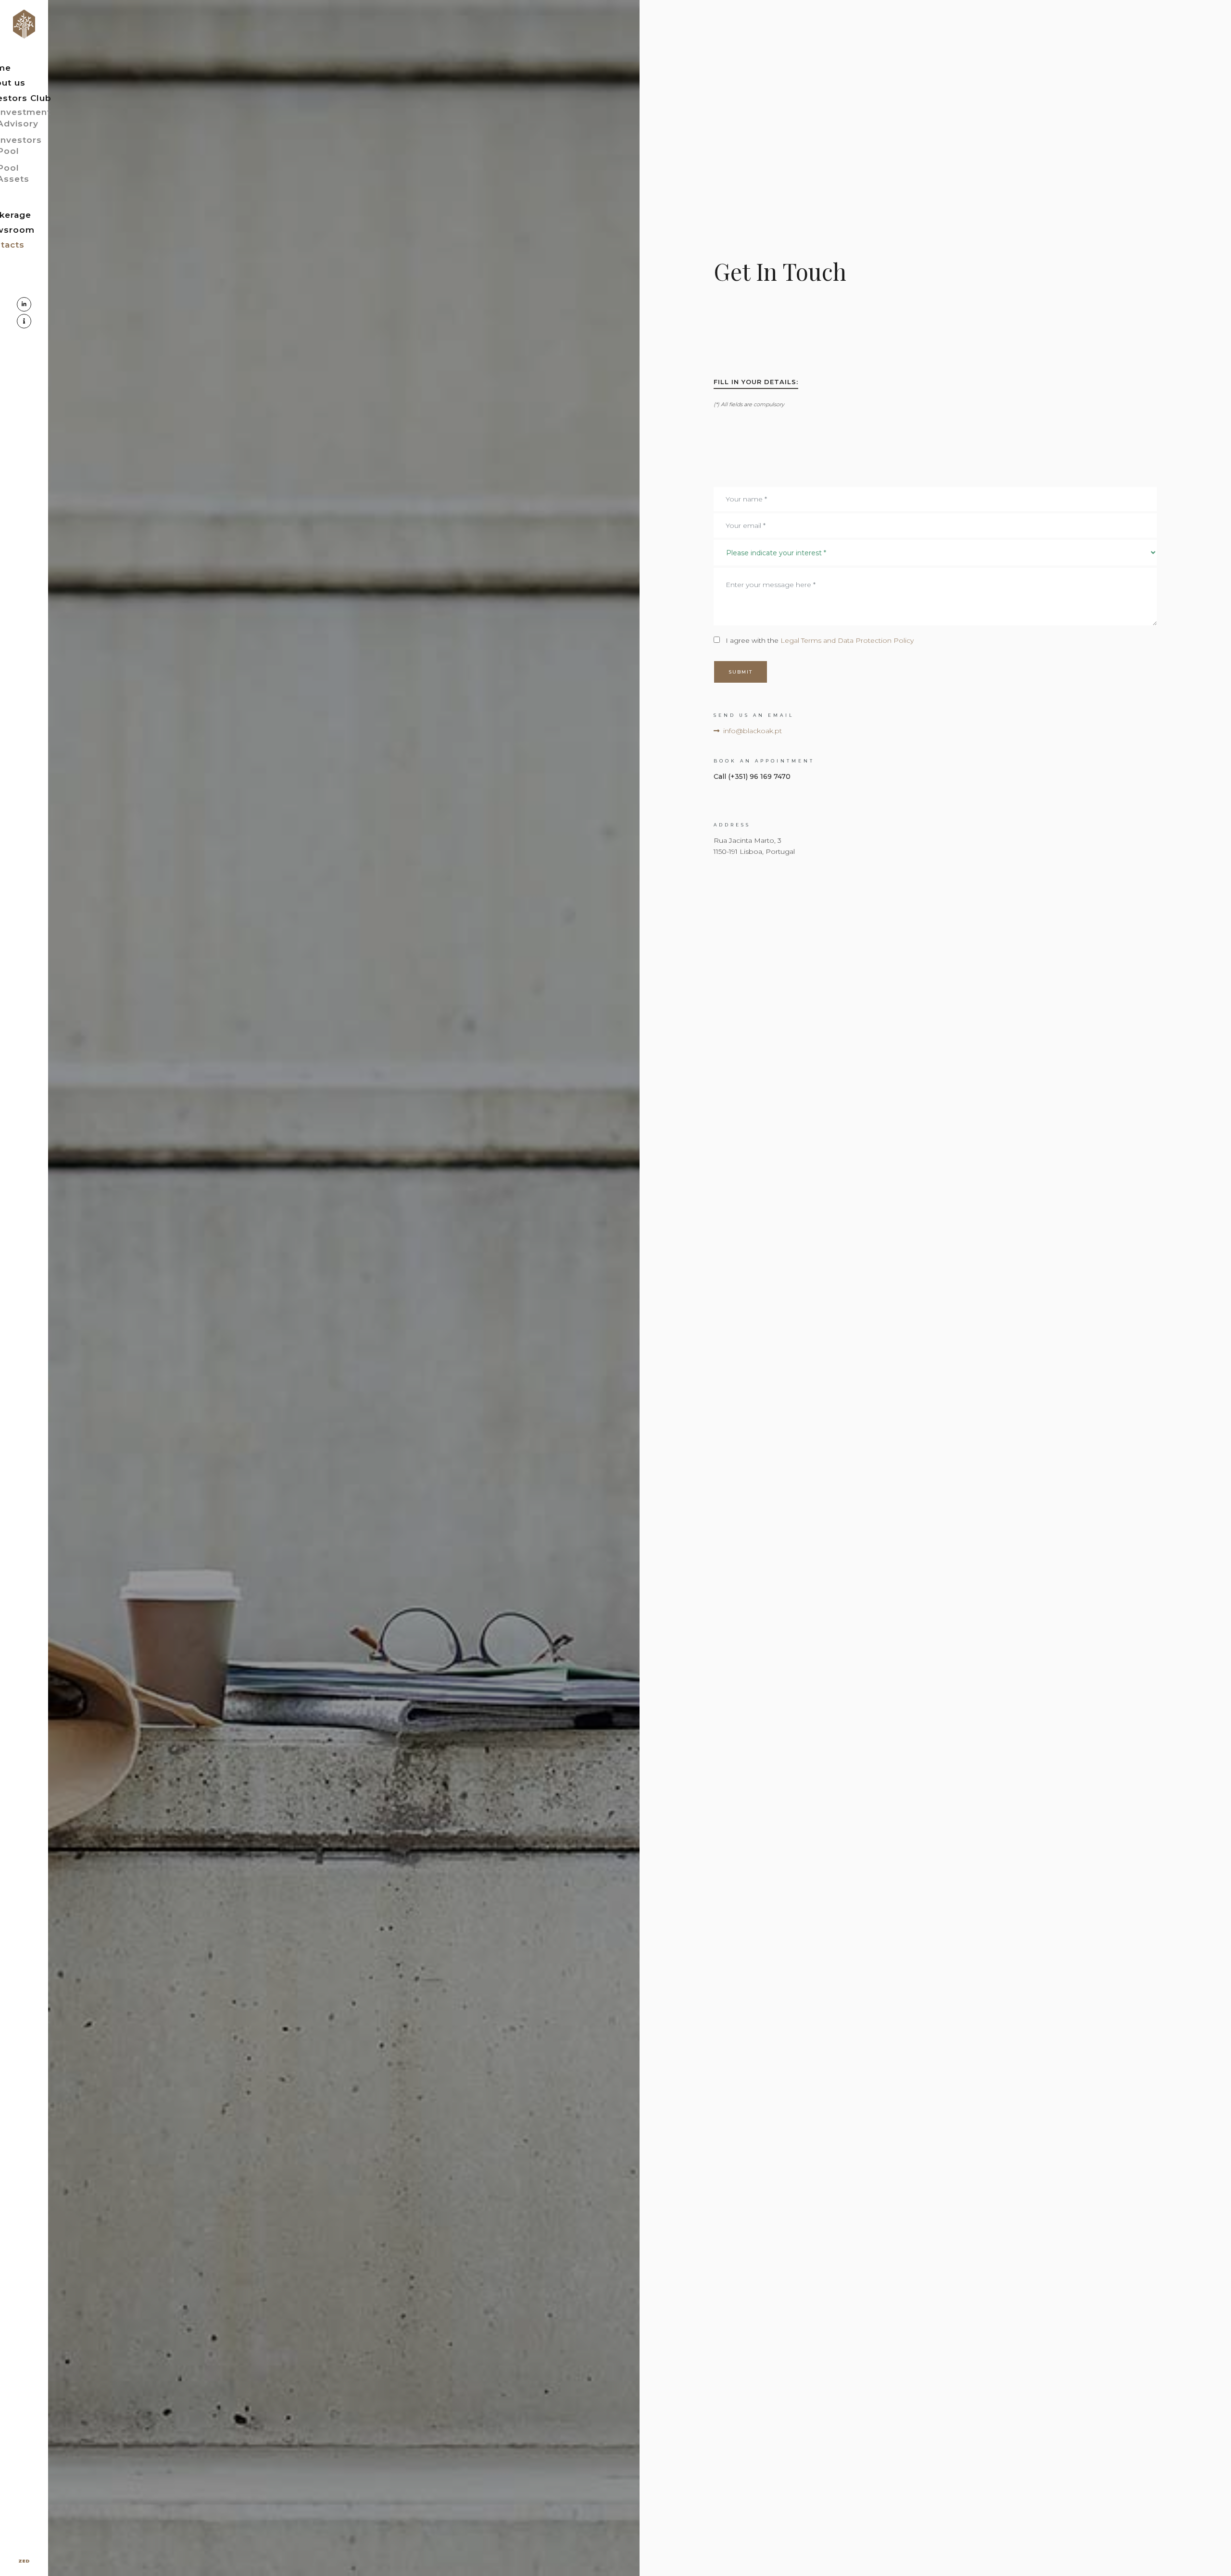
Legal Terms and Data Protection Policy (846, 640)
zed (24, 2561)
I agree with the (820, 640)
